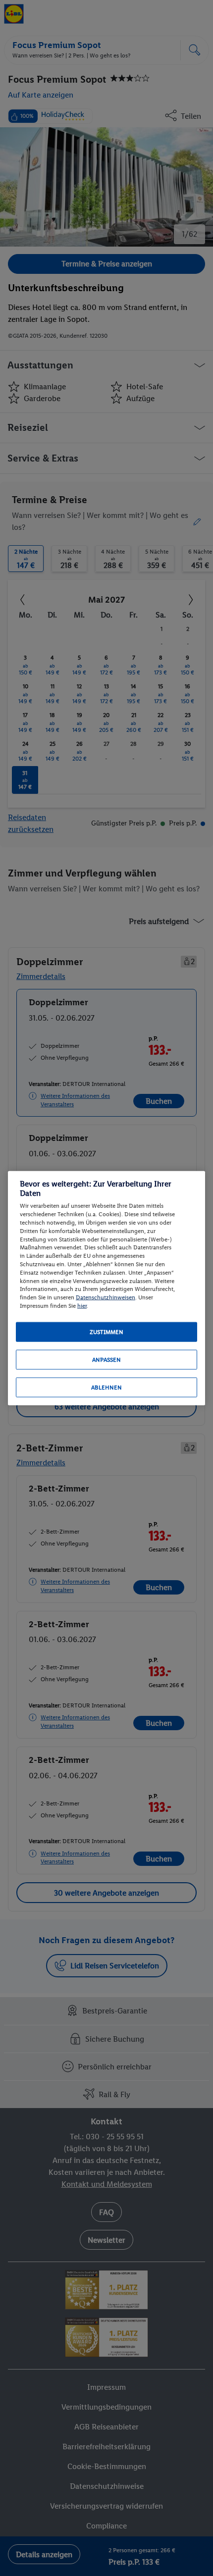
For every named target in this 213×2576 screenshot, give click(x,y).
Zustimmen (106, 1332)
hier (82, 1306)
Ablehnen (106, 1387)
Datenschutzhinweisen (106, 1297)
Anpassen (106, 1359)
